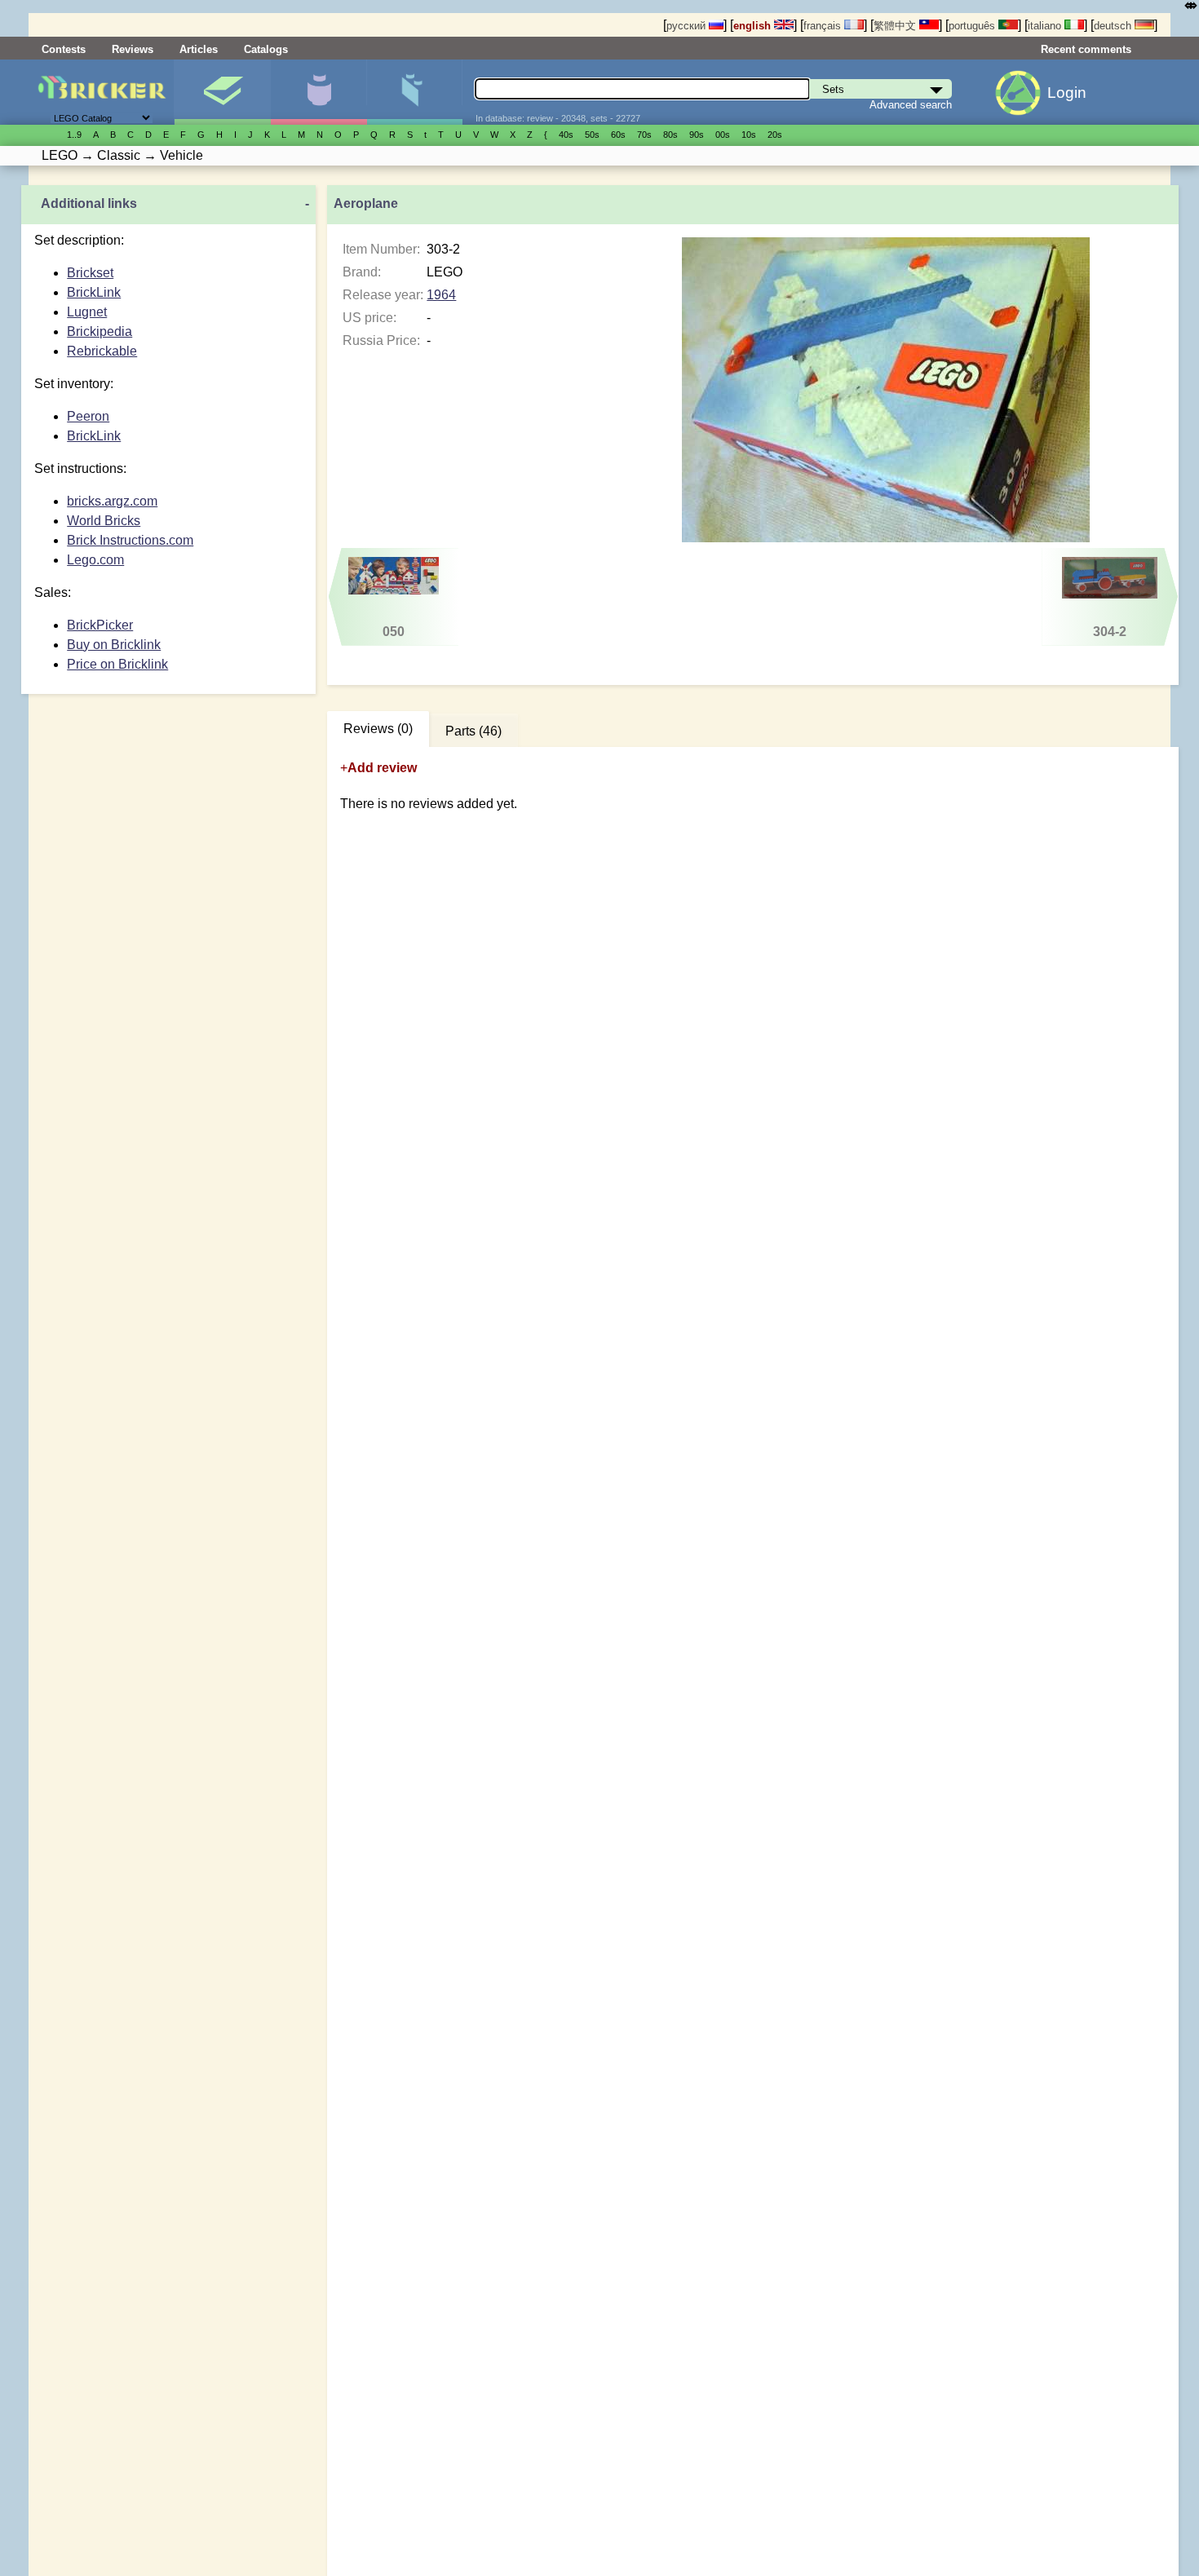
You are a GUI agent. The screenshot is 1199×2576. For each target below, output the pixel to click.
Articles (199, 49)
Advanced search (911, 105)
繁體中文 (896, 26)
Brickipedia (100, 331)
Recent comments (1086, 49)
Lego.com (95, 560)
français (824, 26)
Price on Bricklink (117, 664)
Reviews (133, 49)
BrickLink (94, 292)
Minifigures (319, 92)
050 (394, 632)
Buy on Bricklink (114, 645)
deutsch (1114, 26)
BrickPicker (100, 625)
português (973, 26)
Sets (222, 92)
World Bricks (104, 521)
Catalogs (266, 49)
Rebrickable (102, 351)
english (754, 26)
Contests (64, 49)
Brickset (90, 273)
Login (1067, 93)
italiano (1046, 26)
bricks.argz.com (112, 501)
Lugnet (87, 312)
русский (688, 26)
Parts (415, 92)
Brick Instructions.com (130, 540)
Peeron (88, 416)
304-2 (1110, 632)
